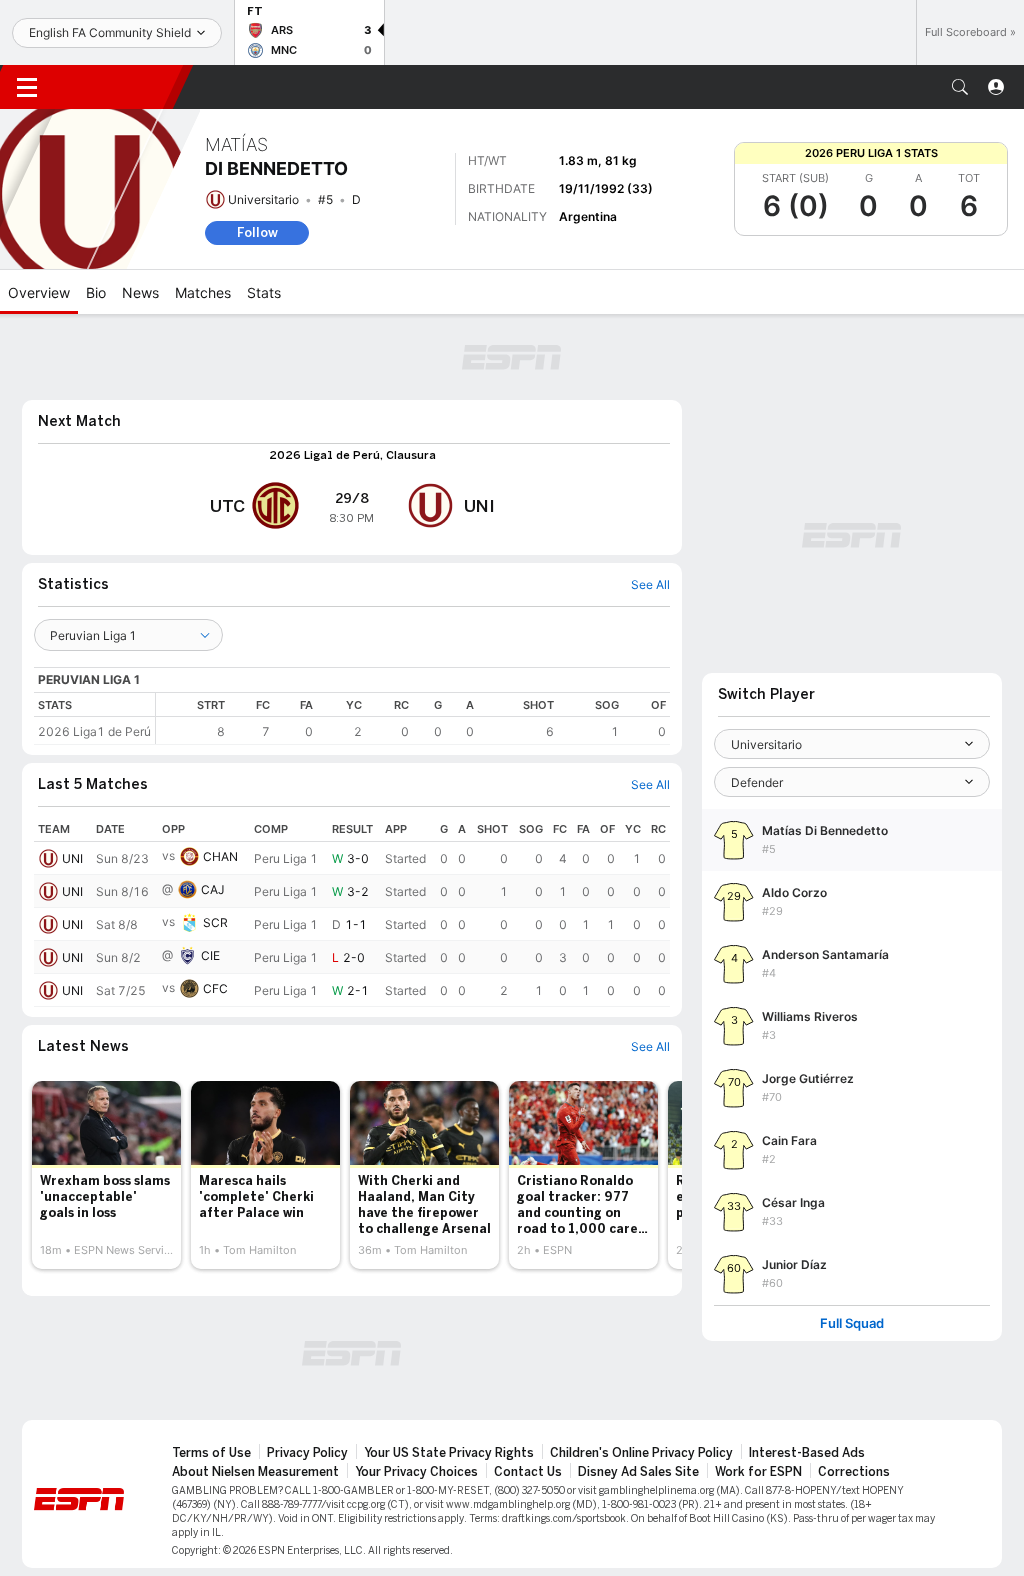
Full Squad (852, 1323)
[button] (960, 87)
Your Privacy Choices (416, 1472)
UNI (72, 858)
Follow (257, 232)
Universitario (263, 199)
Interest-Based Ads (807, 1453)
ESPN (118, 87)
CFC (215, 988)
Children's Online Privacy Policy (641, 1453)
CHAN (220, 856)
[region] (413, 718)
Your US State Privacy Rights (449, 1453)
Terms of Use (211, 1453)
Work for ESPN (758, 1472)
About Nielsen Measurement (255, 1472)
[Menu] (27, 87)
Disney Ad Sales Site (638, 1472)
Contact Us (528, 1472)
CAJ (213, 889)
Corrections (854, 1472)
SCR (215, 922)
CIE (210, 955)
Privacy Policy (307, 1453)
